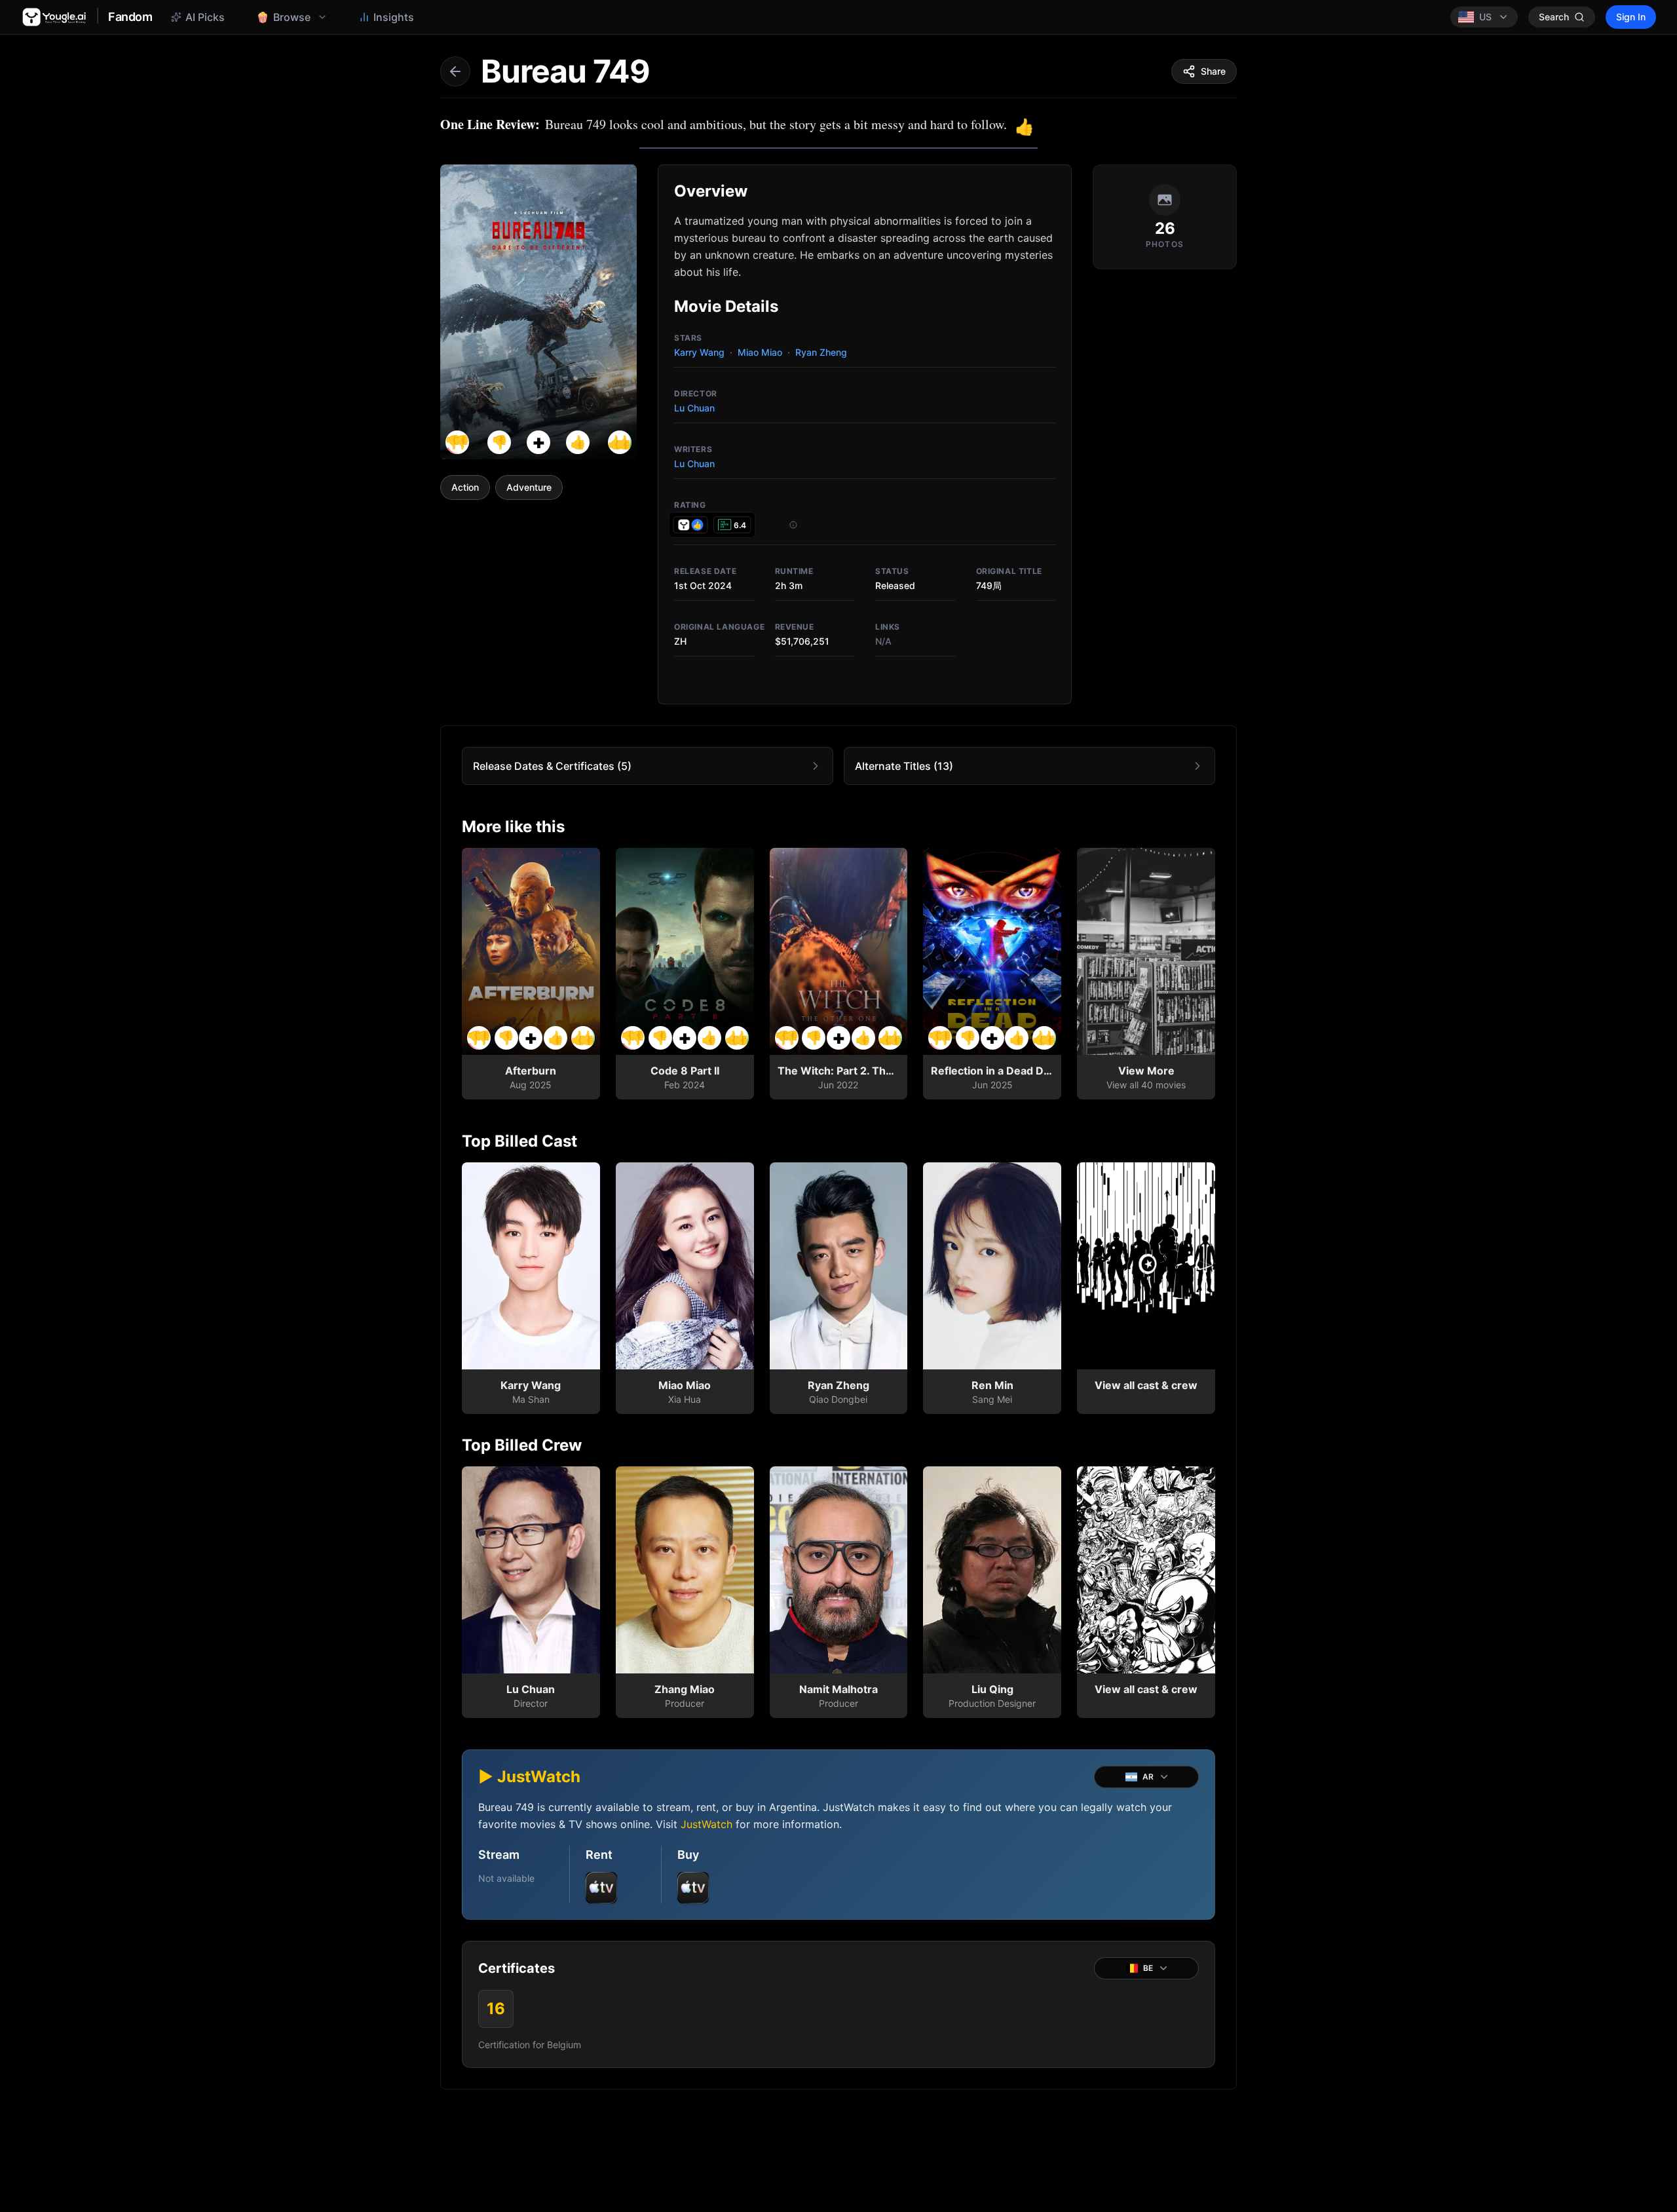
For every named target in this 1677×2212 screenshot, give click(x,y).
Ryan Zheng (821, 352)
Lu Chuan (694, 408)
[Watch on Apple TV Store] (601, 1888)
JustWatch (707, 1824)
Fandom (130, 17)
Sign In (1631, 17)
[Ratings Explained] (793, 525)
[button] (538, 442)
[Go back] (455, 71)
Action (465, 487)
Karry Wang (699, 352)
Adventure (529, 487)
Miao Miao (760, 352)
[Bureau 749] (538, 312)
